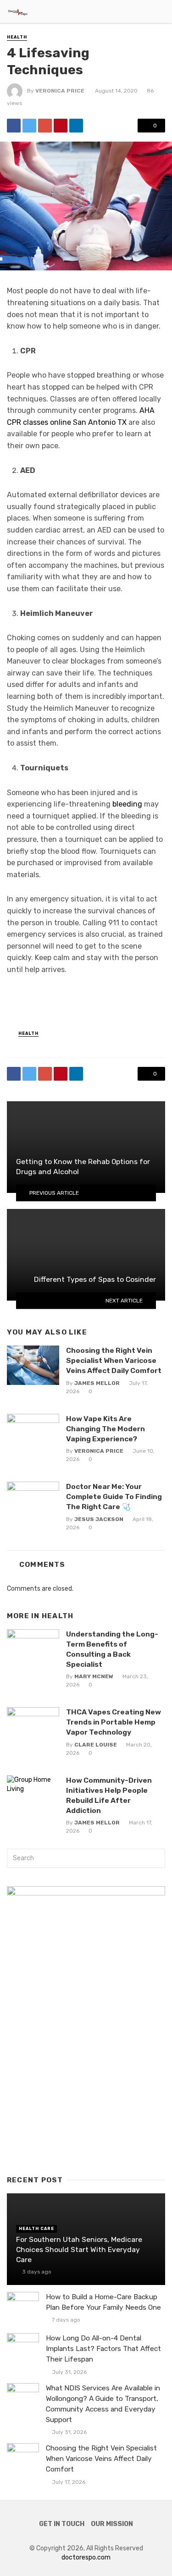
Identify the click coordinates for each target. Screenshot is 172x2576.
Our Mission (112, 2524)
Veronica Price (60, 91)
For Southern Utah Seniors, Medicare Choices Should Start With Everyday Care (79, 2249)
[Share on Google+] (45, 126)
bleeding (127, 804)
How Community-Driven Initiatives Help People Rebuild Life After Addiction (109, 1795)
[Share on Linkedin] (76, 126)
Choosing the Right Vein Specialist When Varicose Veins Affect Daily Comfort (114, 1360)
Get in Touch (62, 2524)
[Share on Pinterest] (61, 126)
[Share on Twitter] (29, 126)
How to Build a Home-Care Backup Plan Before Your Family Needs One (103, 2302)
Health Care (36, 2229)
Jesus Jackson (99, 1519)
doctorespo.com (86, 2557)
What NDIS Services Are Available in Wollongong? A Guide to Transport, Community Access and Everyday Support (103, 2404)
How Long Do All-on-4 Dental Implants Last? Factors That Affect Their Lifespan (103, 2349)
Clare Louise (96, 1745)
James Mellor (97, 1383)
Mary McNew (94, 1676)
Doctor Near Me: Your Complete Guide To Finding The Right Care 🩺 (114, 1497)
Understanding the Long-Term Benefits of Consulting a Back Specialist (112, 1649)
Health (17, 37)
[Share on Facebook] (14, 126)
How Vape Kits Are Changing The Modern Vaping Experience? (105, 1429)
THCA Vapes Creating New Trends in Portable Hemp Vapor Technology (114, 1722)
